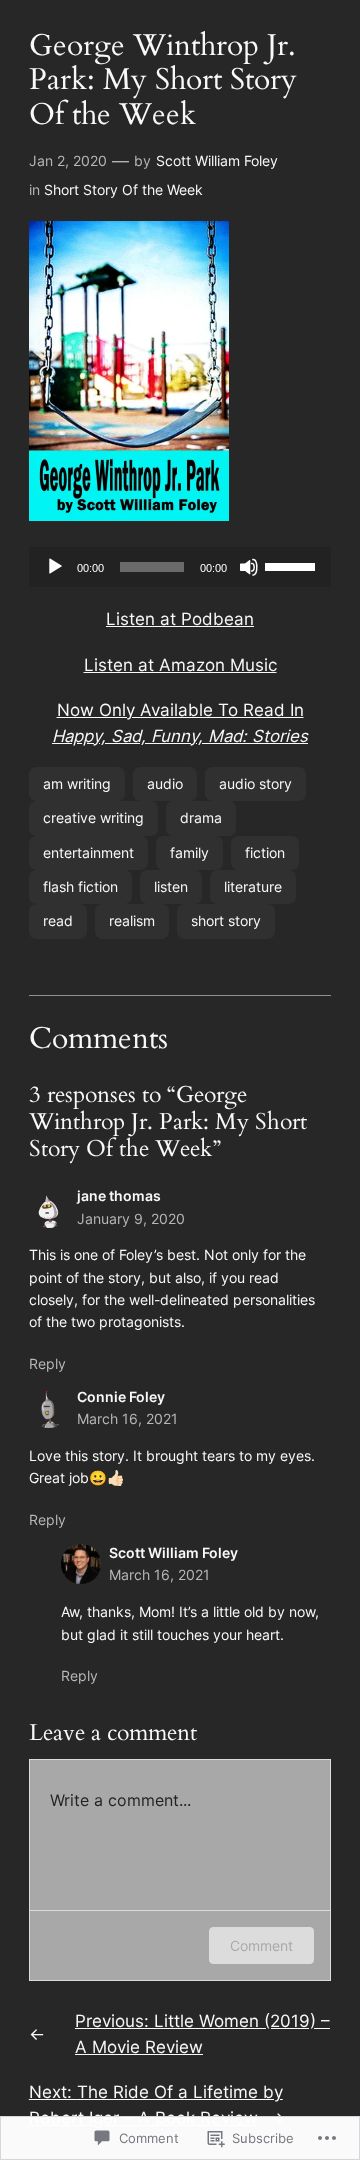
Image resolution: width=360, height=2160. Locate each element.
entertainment (88, 852)
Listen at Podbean (180, 619)
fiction (265, 852)
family (189, 852)
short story (226, 920)
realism (132, 920)
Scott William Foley (217, 160)
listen (171, 886)
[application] (180, 567)
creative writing (93, 817)
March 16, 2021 (127, 1418)
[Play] (55, 567)
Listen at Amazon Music (180, 665)
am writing (77, 783)
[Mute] (249, 567)
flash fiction (80, 886)
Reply (47, 1363)
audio (165, 783)
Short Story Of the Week (123, 189)
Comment (261, 1945)
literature (253, 886)
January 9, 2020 (131, 1218)
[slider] (293, 565)
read (58, 920)
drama (201, 817)
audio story (255, 783)
